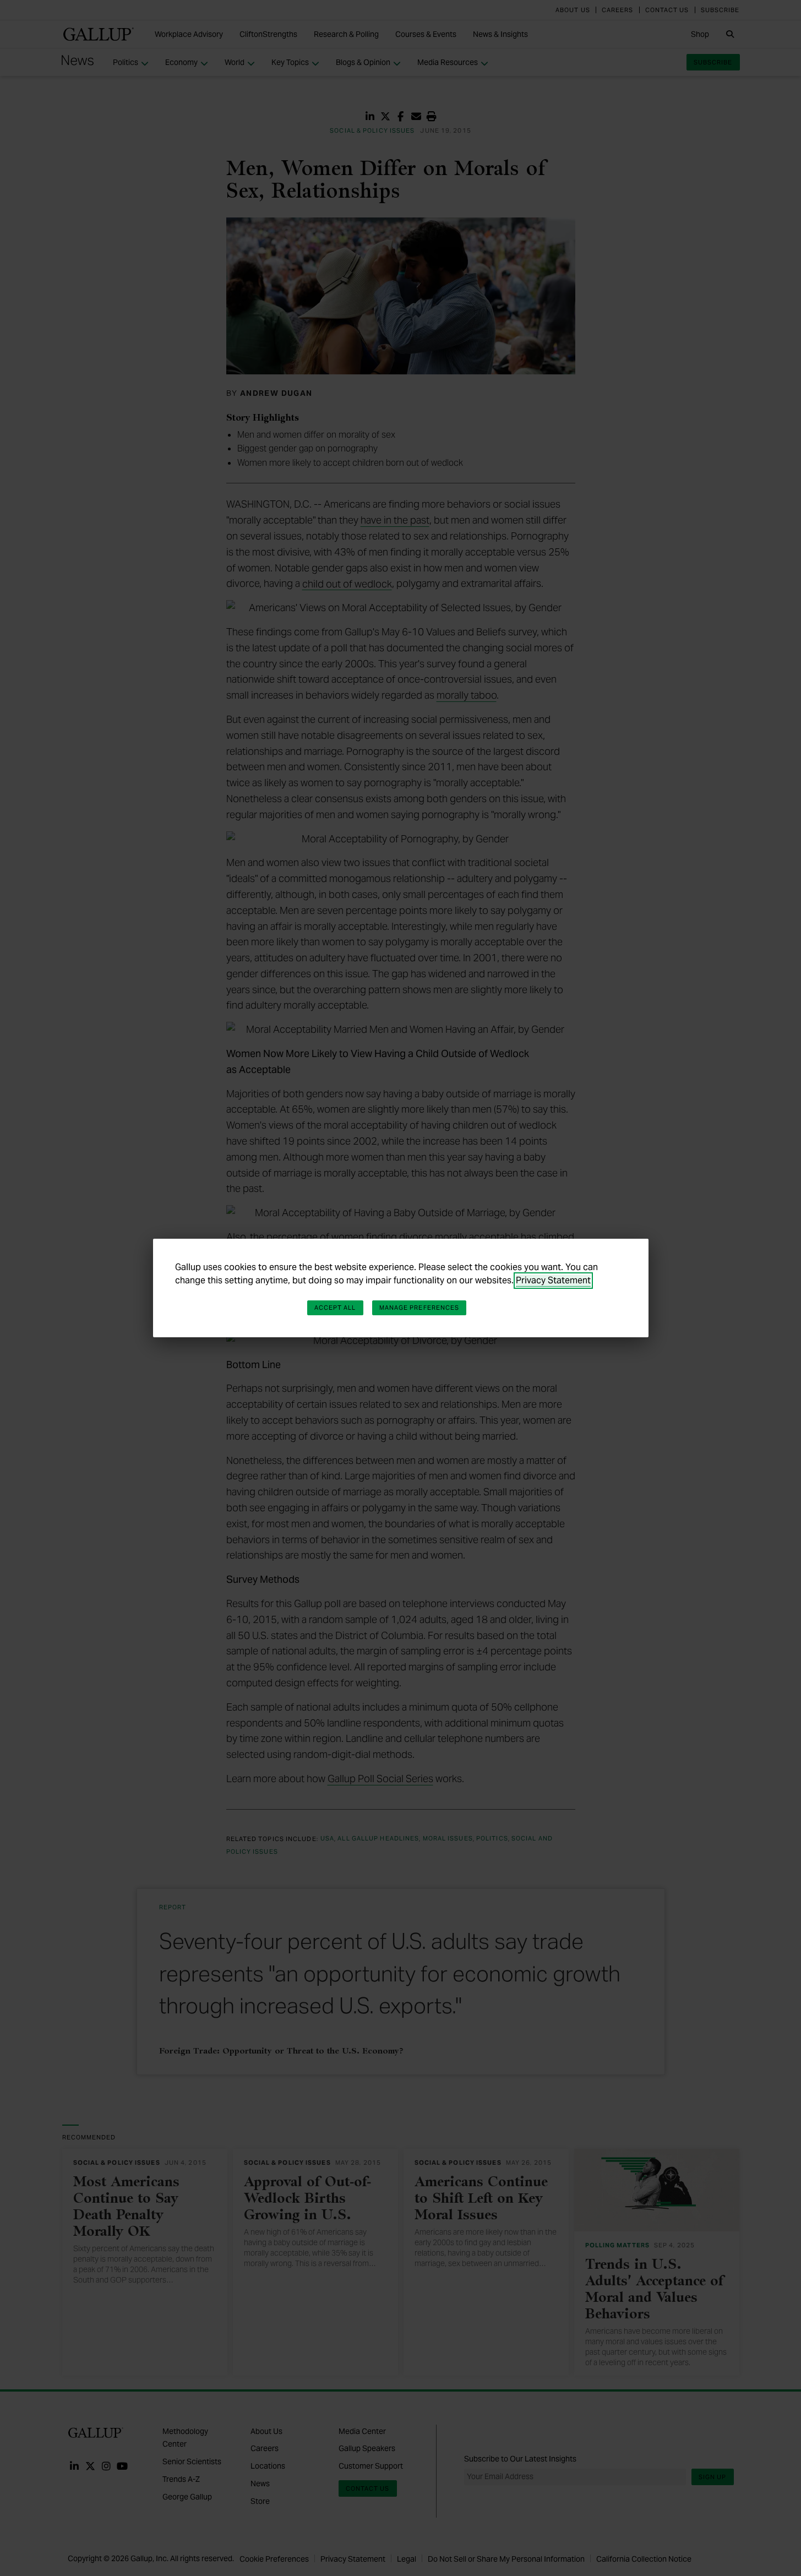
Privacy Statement (553, 1280)
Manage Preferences (419, 1308)
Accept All (335, 1308)
